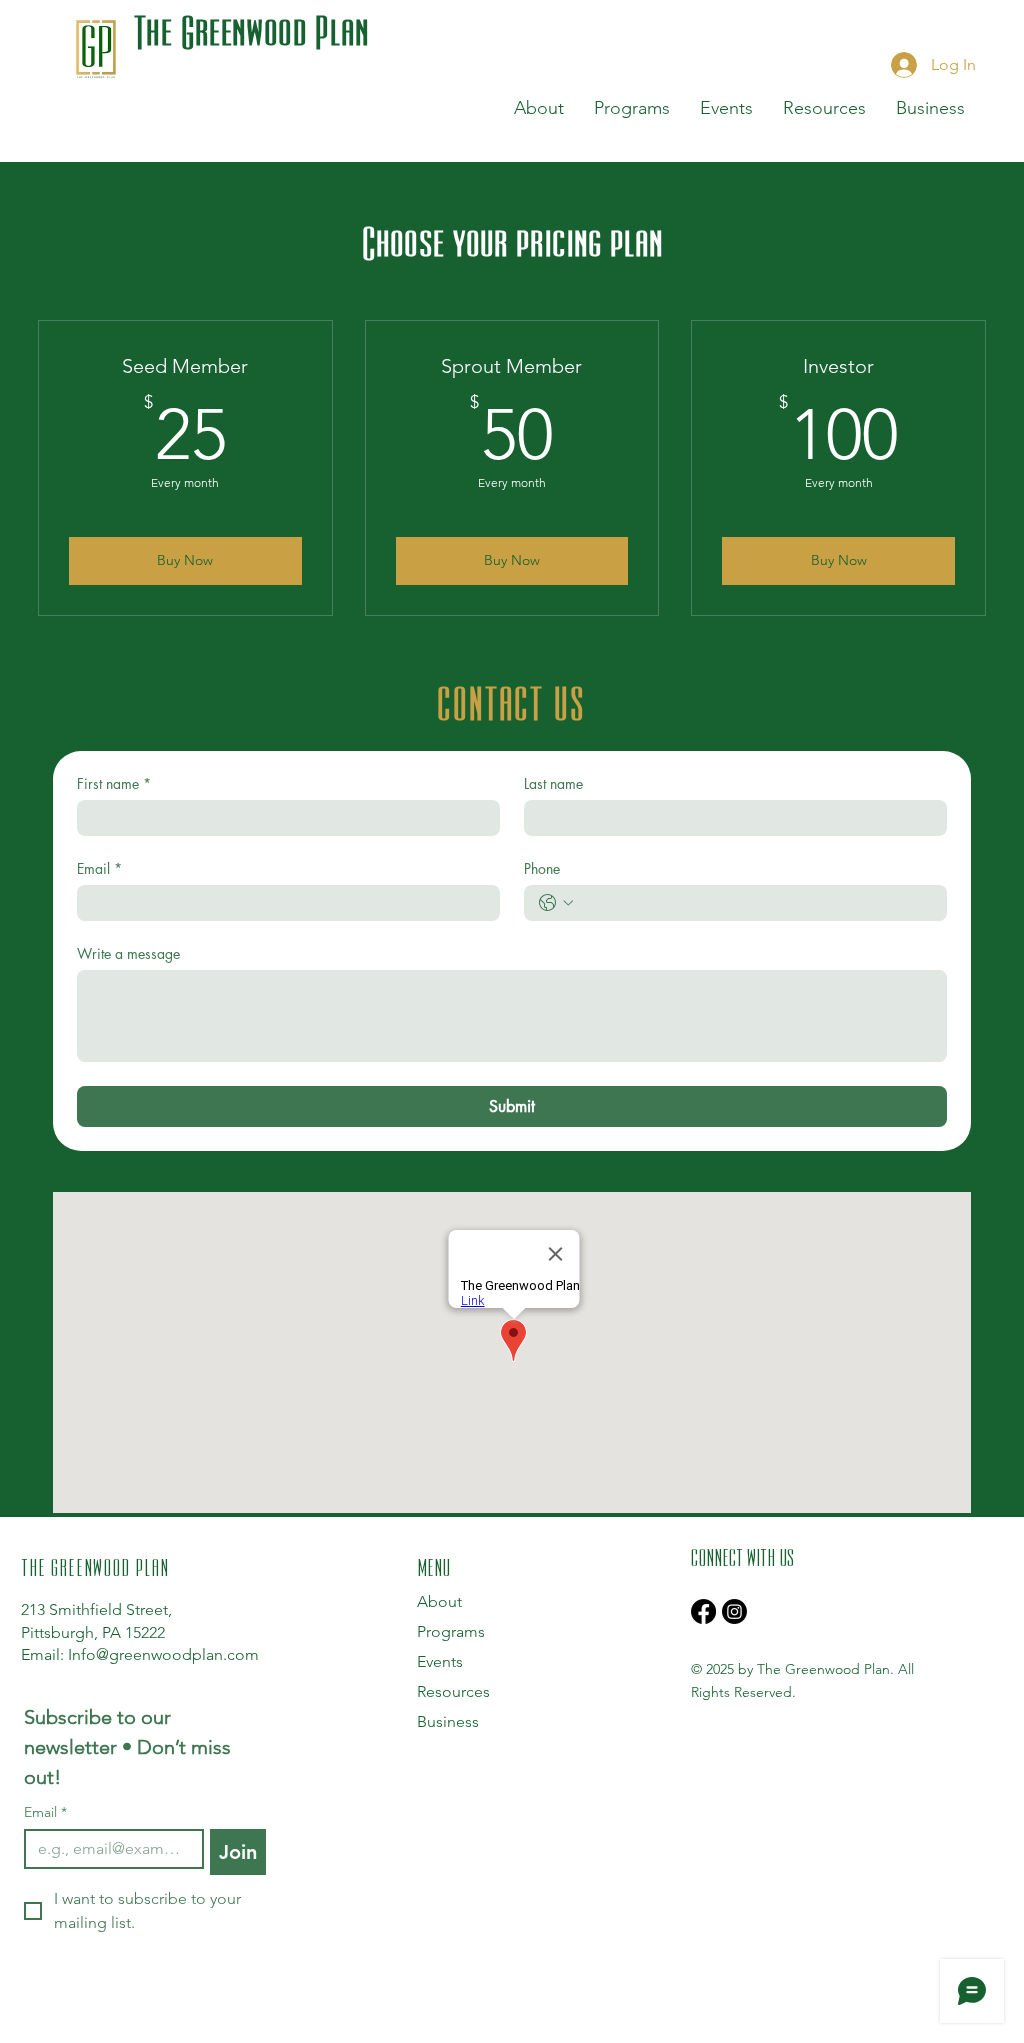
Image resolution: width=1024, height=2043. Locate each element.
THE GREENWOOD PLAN (95, 1566)
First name (114, 783)
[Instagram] (734, 1611)
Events (440, 1661)
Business (448, 1721)
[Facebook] (703, 1611)
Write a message (128, 953)
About (439, 1601)
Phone (542, 868)
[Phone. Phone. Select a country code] (556, 903)
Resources (453, 1691)
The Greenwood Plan (252, 30)
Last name (553, 783)
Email (99, 868)
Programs (451, 1631)
